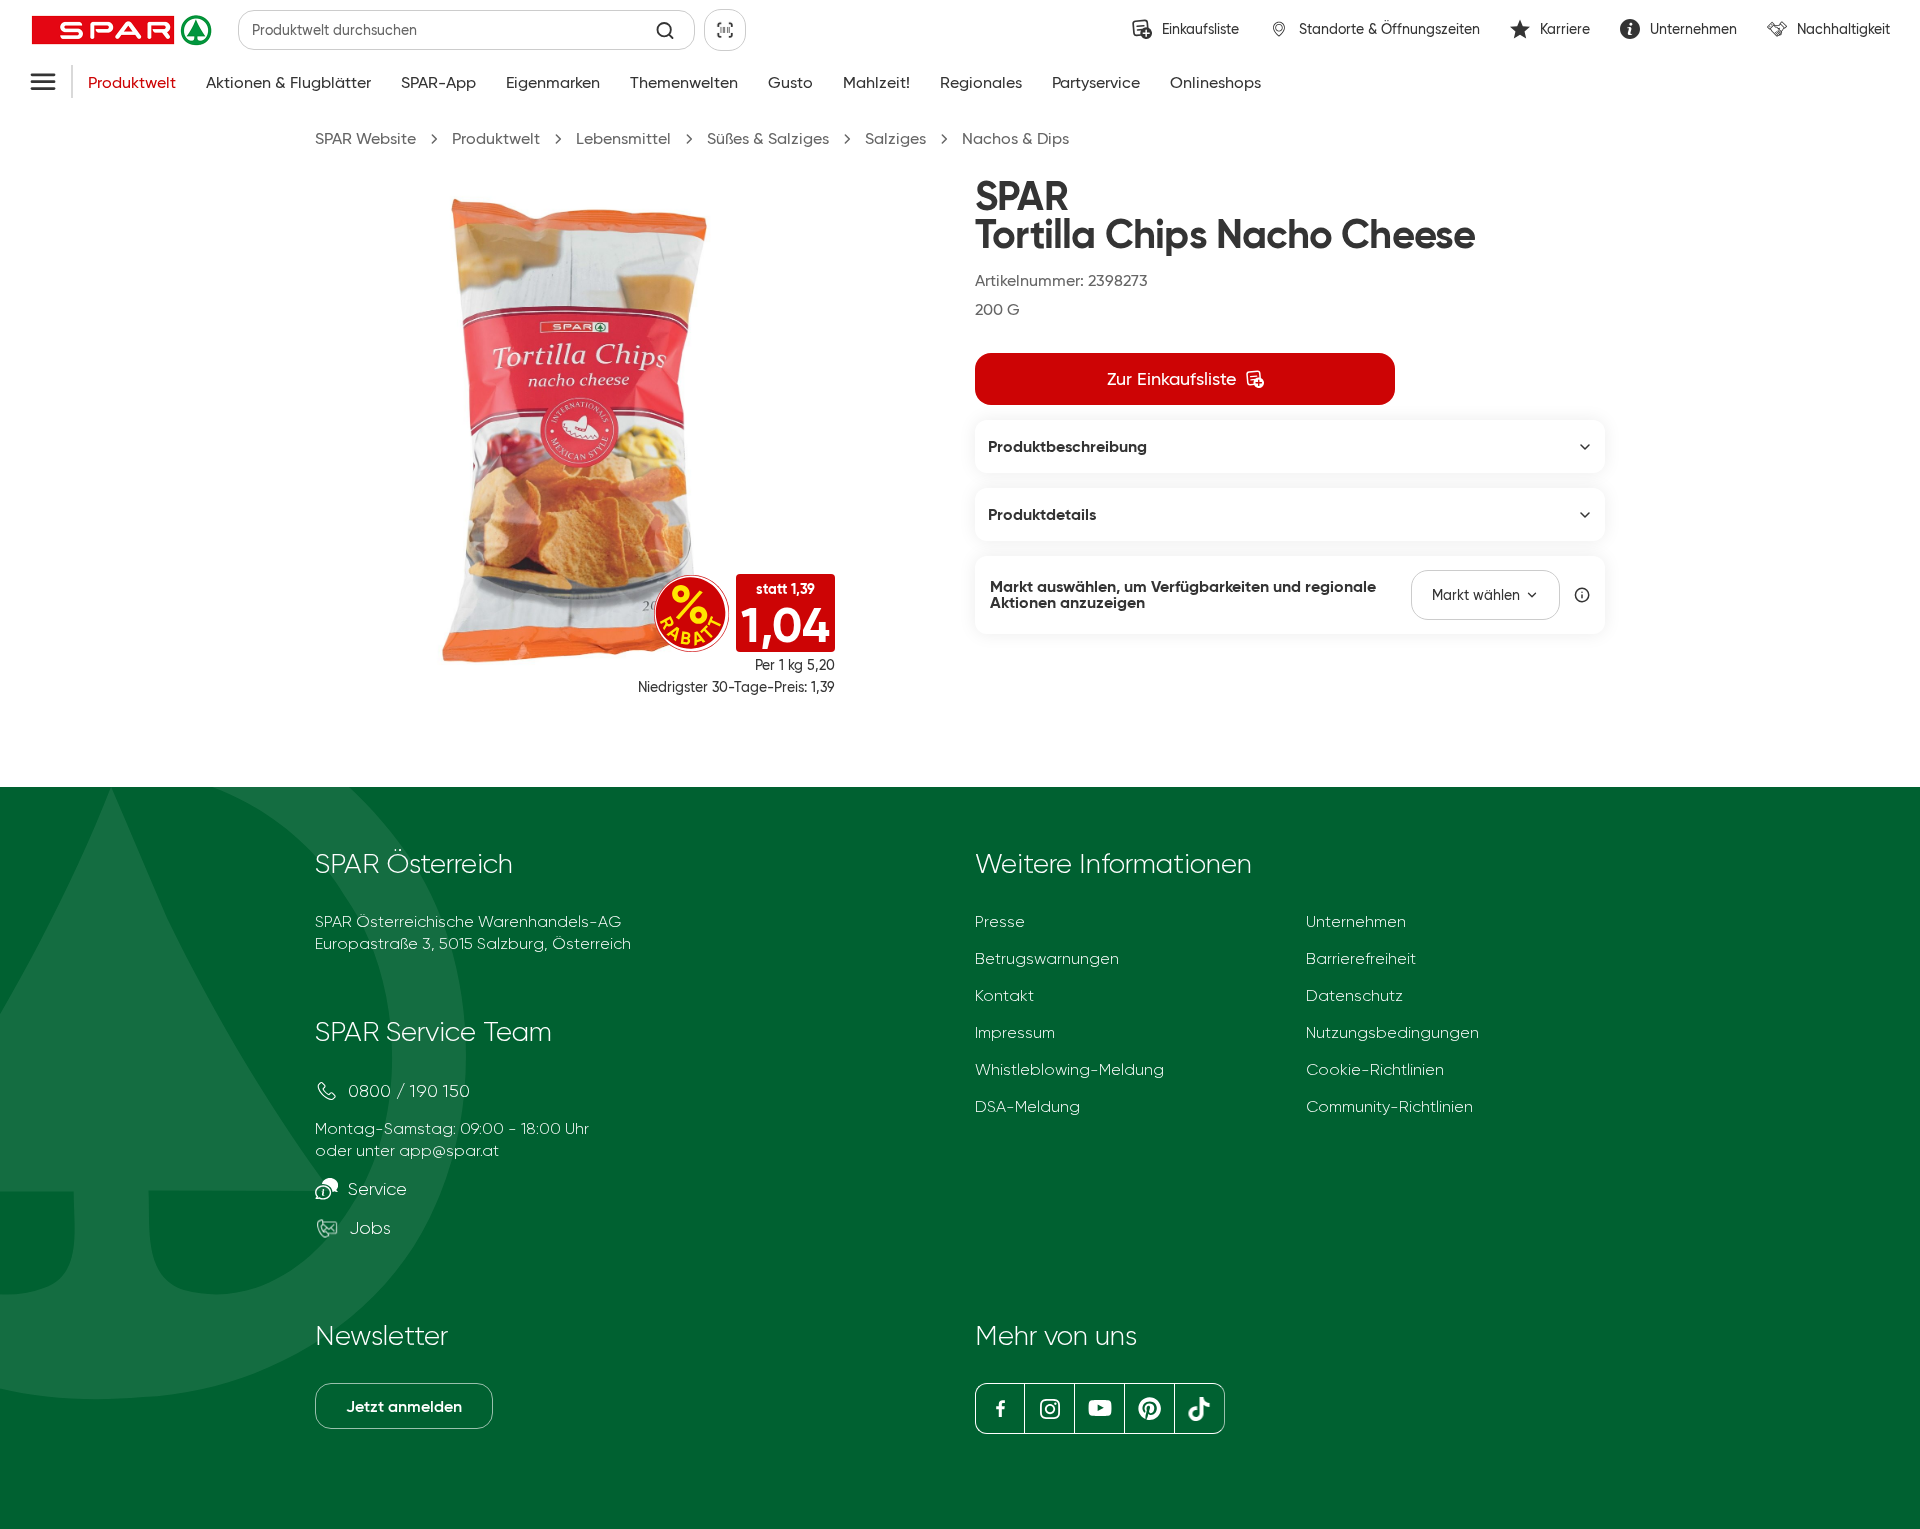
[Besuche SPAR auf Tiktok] (1199, 1408)
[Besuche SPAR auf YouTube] (1099, 1408)
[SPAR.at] (124, 30)
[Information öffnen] (1582, 595)
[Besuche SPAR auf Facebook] (999, 1408)
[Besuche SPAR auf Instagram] (1049, 1408)
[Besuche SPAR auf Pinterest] (1148, 1408)
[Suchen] (665, 30)
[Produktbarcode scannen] (725, 30)
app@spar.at (449, 1150)
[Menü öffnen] (43, 83)
